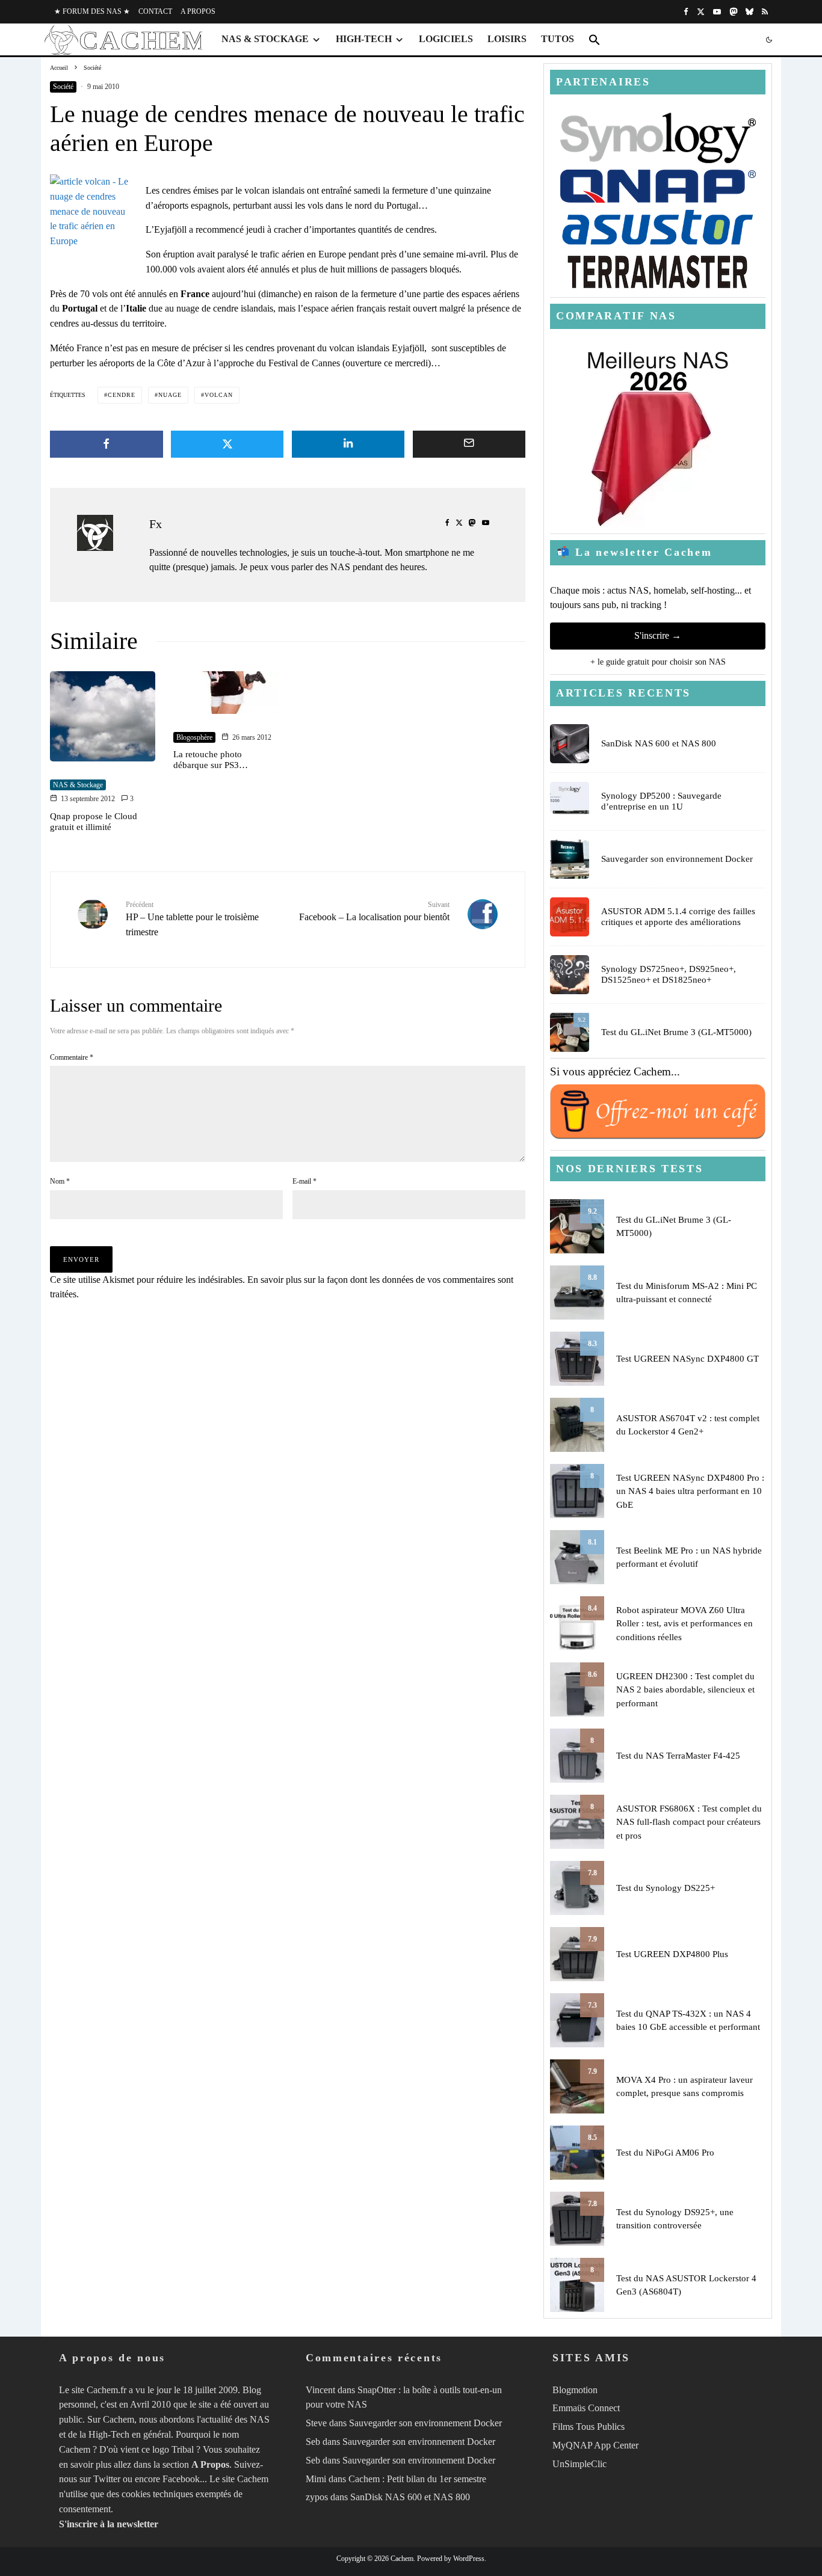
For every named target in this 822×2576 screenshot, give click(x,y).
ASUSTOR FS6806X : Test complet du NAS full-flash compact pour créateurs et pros (689, 1822)
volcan (219, 395)
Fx (156, 524)
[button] (595, 40)
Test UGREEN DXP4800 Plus (672, 1954)
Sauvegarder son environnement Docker (677, 859)
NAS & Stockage (265, 39)
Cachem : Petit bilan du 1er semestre (417, 2479)
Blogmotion (575, 2390)
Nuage (170, 395)
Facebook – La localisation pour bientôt (374, 911)
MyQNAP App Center (595, 2445)
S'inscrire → (658, 635)
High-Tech (364, 39)
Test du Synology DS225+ (666, 1888)
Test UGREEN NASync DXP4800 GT (688, 1359)
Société (63, 87)
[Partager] (107, 444)
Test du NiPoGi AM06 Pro (665, 2153)
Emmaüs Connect (586, 2408)
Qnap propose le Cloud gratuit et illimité (94, 822)
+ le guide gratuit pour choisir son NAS (658, 662)
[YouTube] (717, 12)
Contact (155, 11)
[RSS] (765, 12)
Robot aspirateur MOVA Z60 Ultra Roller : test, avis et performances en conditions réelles (684, 1624)
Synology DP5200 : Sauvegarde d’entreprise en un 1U (661, 801)
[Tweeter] (227, 444)
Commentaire (72, 1057)
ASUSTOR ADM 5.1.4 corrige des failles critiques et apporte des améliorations (678, 917)
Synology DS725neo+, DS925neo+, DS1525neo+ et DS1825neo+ (669, 974)
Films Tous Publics (589, 2427)
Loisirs (507, 39)
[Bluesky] (749, 12)
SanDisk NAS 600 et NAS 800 (659, 743)
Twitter (107, 2479)
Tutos (558, 39)
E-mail (304, 1181)
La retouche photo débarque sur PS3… (211, 760)
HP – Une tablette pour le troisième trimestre (192, 919)
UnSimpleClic (579, 2464)
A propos (198, 11)
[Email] (469, 444)
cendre (122, 395)
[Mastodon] (733, 12)
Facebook (181, 2479)
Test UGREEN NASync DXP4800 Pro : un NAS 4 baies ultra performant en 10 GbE (690, 1491)
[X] (701, 12)
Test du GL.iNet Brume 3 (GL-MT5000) (676, 1032)
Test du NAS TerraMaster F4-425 (678, 1756)
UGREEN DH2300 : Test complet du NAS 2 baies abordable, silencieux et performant (685, 1690)
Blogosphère (194, 737)
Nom (60, 1181)
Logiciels (446, 39)
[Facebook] (686, 12)
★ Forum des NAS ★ (92, 11)
